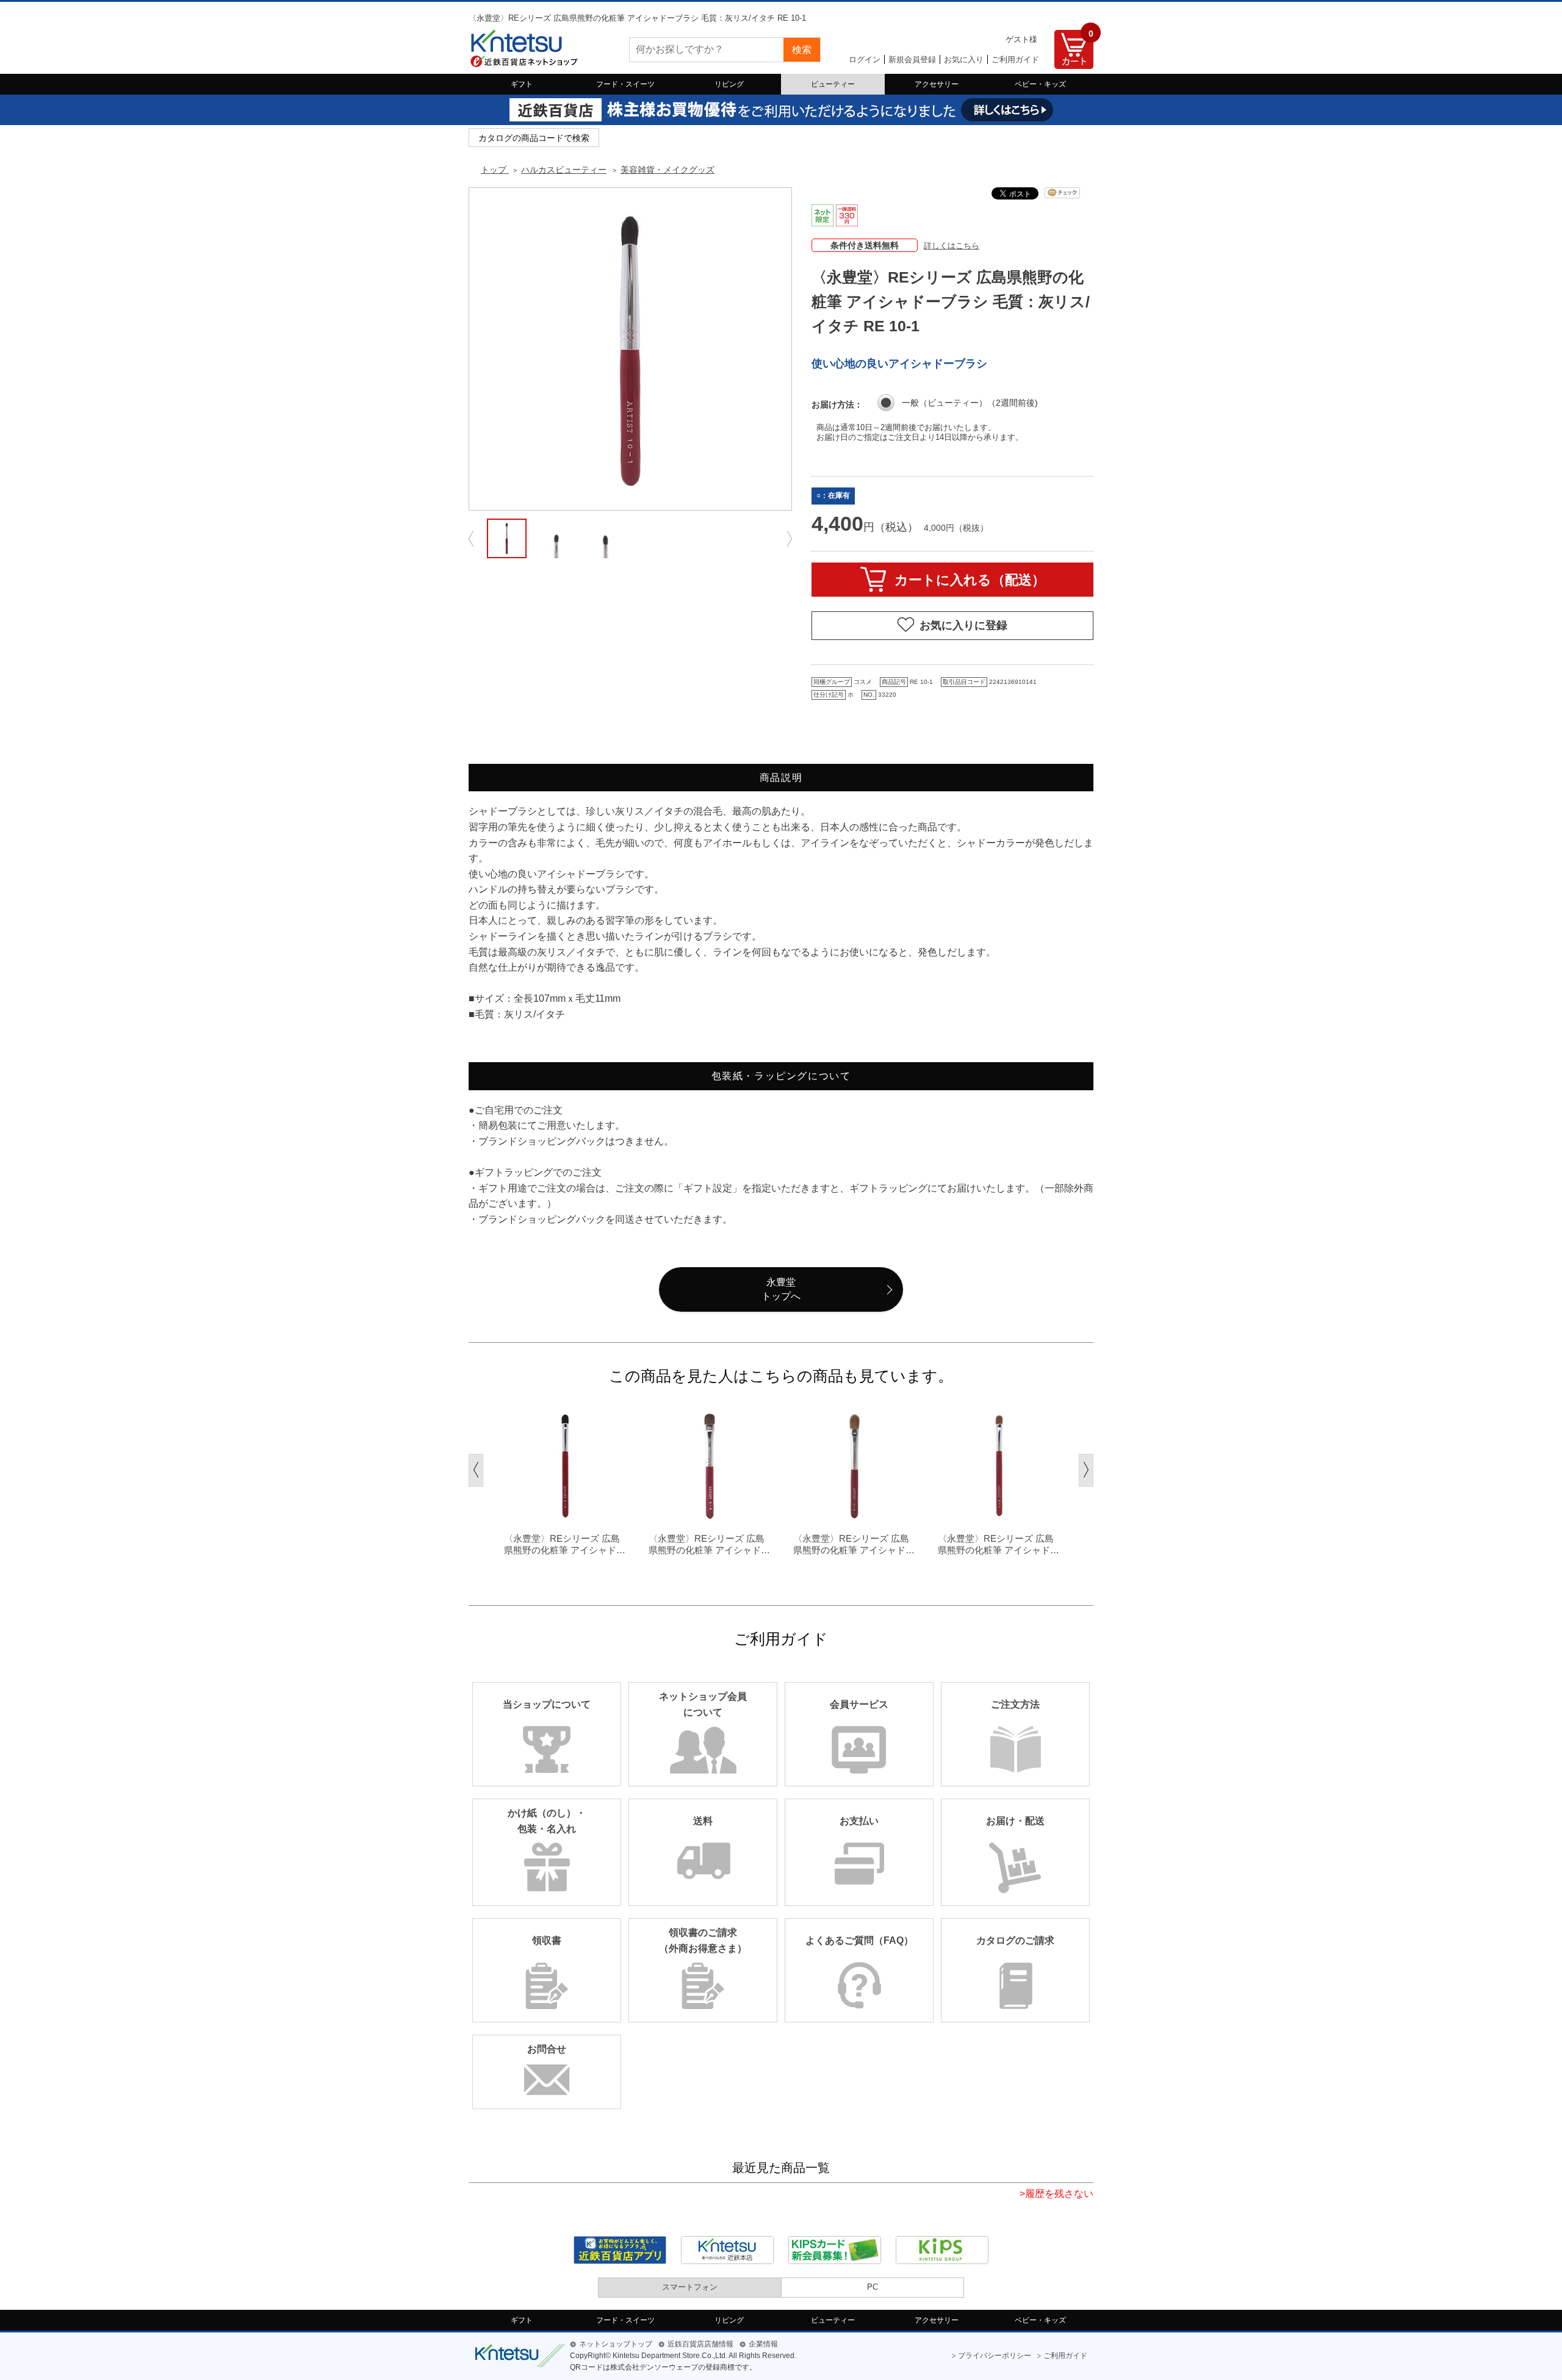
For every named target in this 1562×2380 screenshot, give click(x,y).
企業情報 (763, 2344)
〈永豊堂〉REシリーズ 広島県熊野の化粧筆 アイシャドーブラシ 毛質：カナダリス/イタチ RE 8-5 (709, 1545)
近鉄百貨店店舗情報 (700, 2344)
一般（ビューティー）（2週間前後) (970, 403)
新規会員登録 (912, 59)
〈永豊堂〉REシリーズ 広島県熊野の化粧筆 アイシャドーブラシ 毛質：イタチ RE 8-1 (999, 1545)
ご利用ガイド (1015, 59)
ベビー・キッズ (1040, 84)
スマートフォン (690, 2287)
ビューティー (833, 84)
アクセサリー (937, 84)
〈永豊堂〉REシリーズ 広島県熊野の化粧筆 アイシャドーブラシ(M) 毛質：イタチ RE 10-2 (854, 1545)
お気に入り (964, 59)
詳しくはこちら (952, 246)
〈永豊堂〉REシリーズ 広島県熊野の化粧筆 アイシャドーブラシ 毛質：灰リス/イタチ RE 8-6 (565, 1545)
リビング (729, 84)
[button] (476, 1470)
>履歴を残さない (1056, 2194)
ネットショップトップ (616, 2344)
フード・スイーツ (625, 84)
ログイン (865, 59)
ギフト (522, 84)
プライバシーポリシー (995, 2356)
